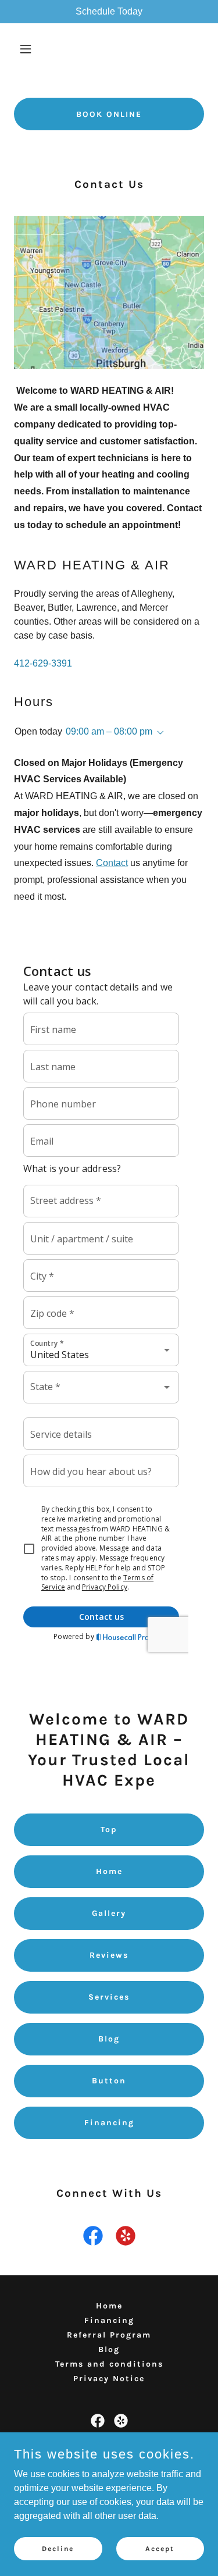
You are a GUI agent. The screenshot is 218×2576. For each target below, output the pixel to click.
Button (109, 2081)
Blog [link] (109, 2349)
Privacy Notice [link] (109, 2379)
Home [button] (109, 2306)
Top (109, 1829)
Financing (109, 2123)
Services (109, 1997)
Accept (160, 2548)
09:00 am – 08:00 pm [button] (109, 731)
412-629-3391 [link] (43, 663)
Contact (112, 863)
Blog (109, 2039)
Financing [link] (109, 2320)
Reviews (109, 1955)
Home (109, 1871)
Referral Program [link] (109, 2335)
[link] (93, 2238)
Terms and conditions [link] (109, 2364)
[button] (28, 49)
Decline (58, 2548)
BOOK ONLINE (109, 114)
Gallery (109, 1913)
